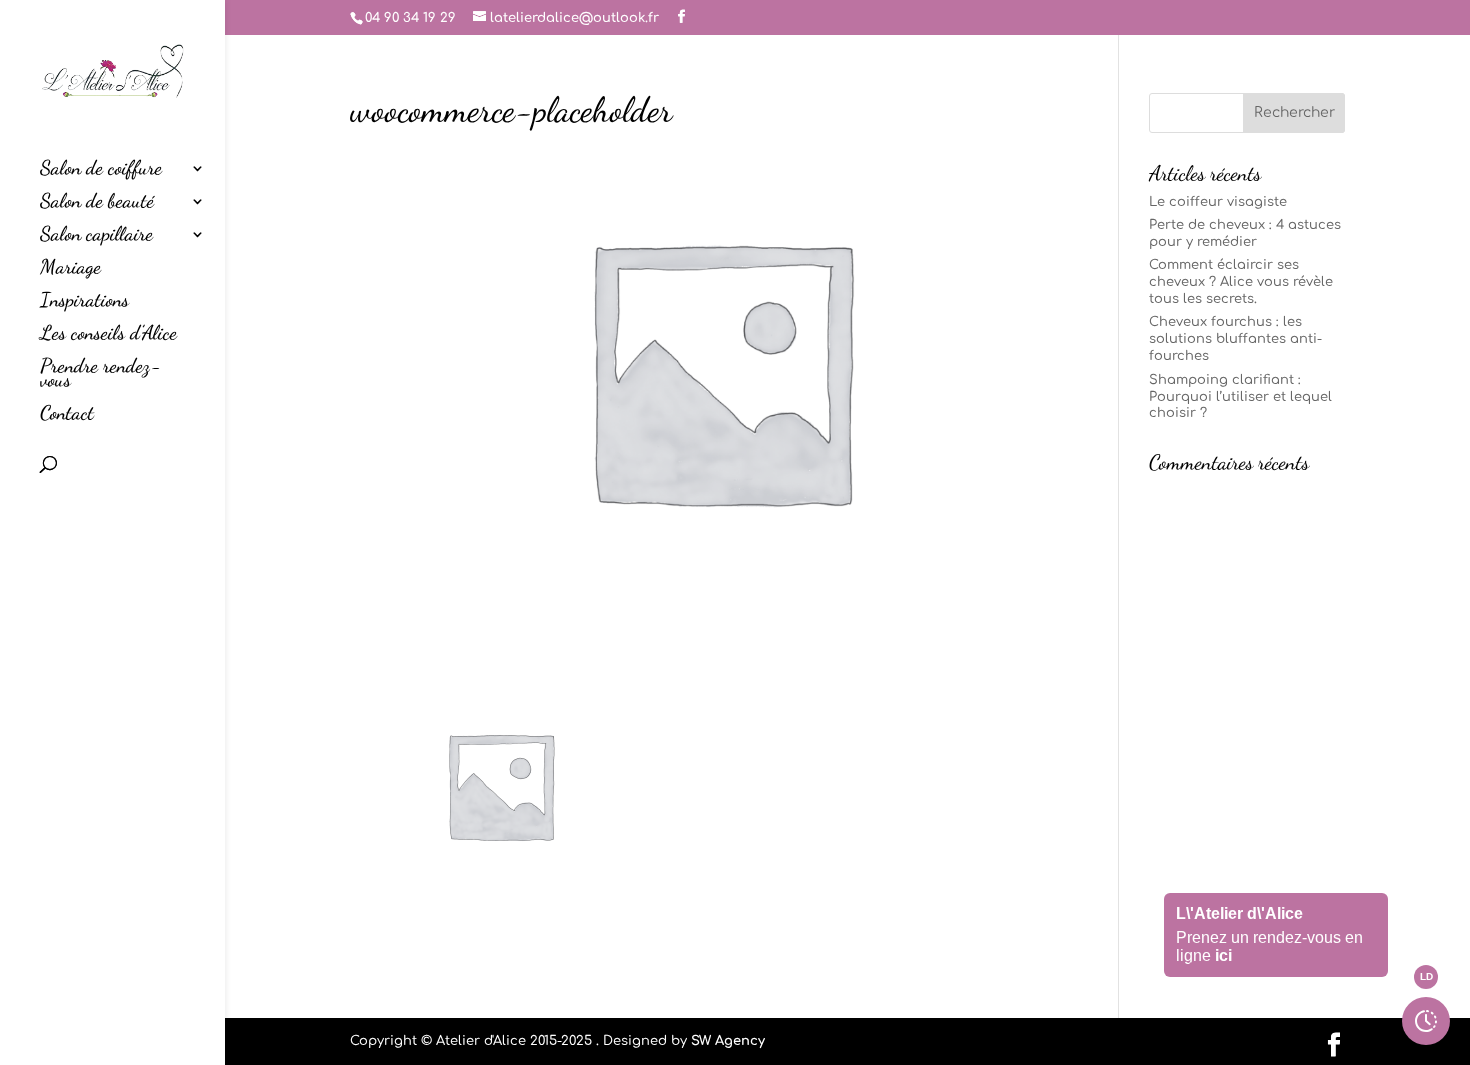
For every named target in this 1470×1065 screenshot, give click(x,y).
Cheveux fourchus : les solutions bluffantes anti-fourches (1235, 339)
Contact (67, 415)
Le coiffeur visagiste (1218, 202)
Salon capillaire (96, 236)
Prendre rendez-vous (100, 375)
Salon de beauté (97, 203)
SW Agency (728, 1041)
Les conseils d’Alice (108, 335)
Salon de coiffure (101, 170)
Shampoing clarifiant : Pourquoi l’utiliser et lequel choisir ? (1240, 397)
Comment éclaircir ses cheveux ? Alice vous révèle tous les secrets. (1241, 282)
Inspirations (84, 302)
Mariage (70, 269)
